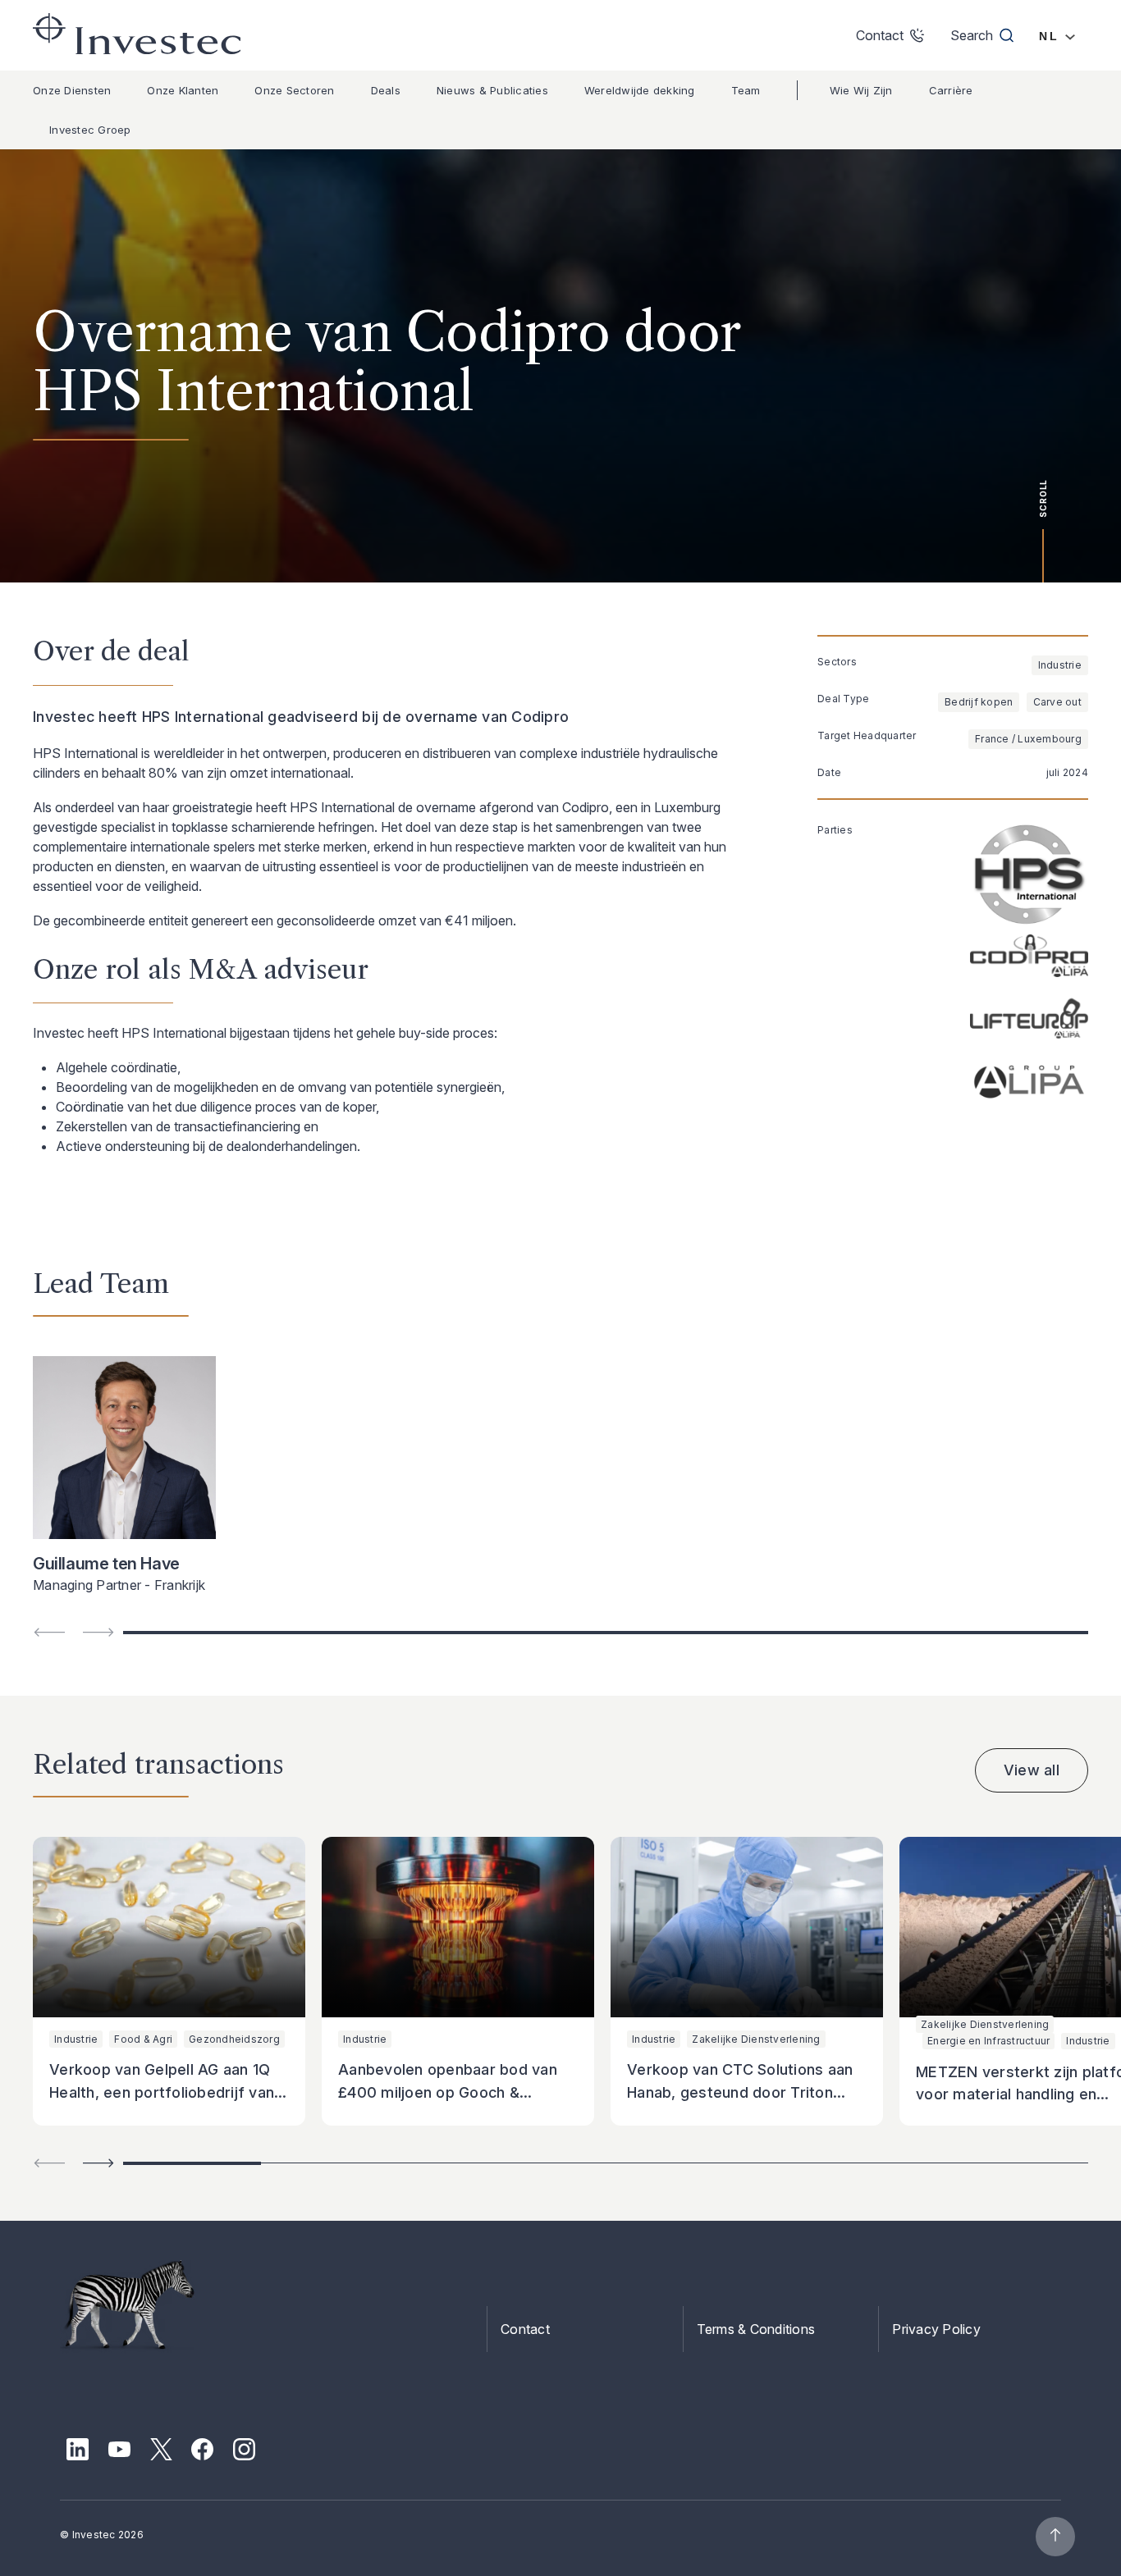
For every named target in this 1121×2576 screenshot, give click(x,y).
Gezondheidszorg (234, 2039)
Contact (525, 2329)
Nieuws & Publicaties (492, 90)
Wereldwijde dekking (640, 90)
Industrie (1060, 665)
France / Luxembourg (1028, 739)
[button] (98, 2163)
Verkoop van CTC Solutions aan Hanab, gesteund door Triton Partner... (740, 2092)
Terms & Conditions (756, 2329)
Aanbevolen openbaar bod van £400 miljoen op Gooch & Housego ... (448, 2092)
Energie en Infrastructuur (988, 2041)
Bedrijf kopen (979, 702)
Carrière (951, 90)
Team (746, 90)
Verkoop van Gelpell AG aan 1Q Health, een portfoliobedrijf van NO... (162, 2092)
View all (1032, 1770)
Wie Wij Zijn (861, 90)
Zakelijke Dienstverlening (756, 2039)
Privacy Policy (936, 2329)
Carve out (1057, 702)
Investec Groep (90, 130)
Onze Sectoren (294, 90)
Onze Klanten (183, 90)
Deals (386, 90)
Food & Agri (143, 2039)
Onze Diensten (72, 90)
